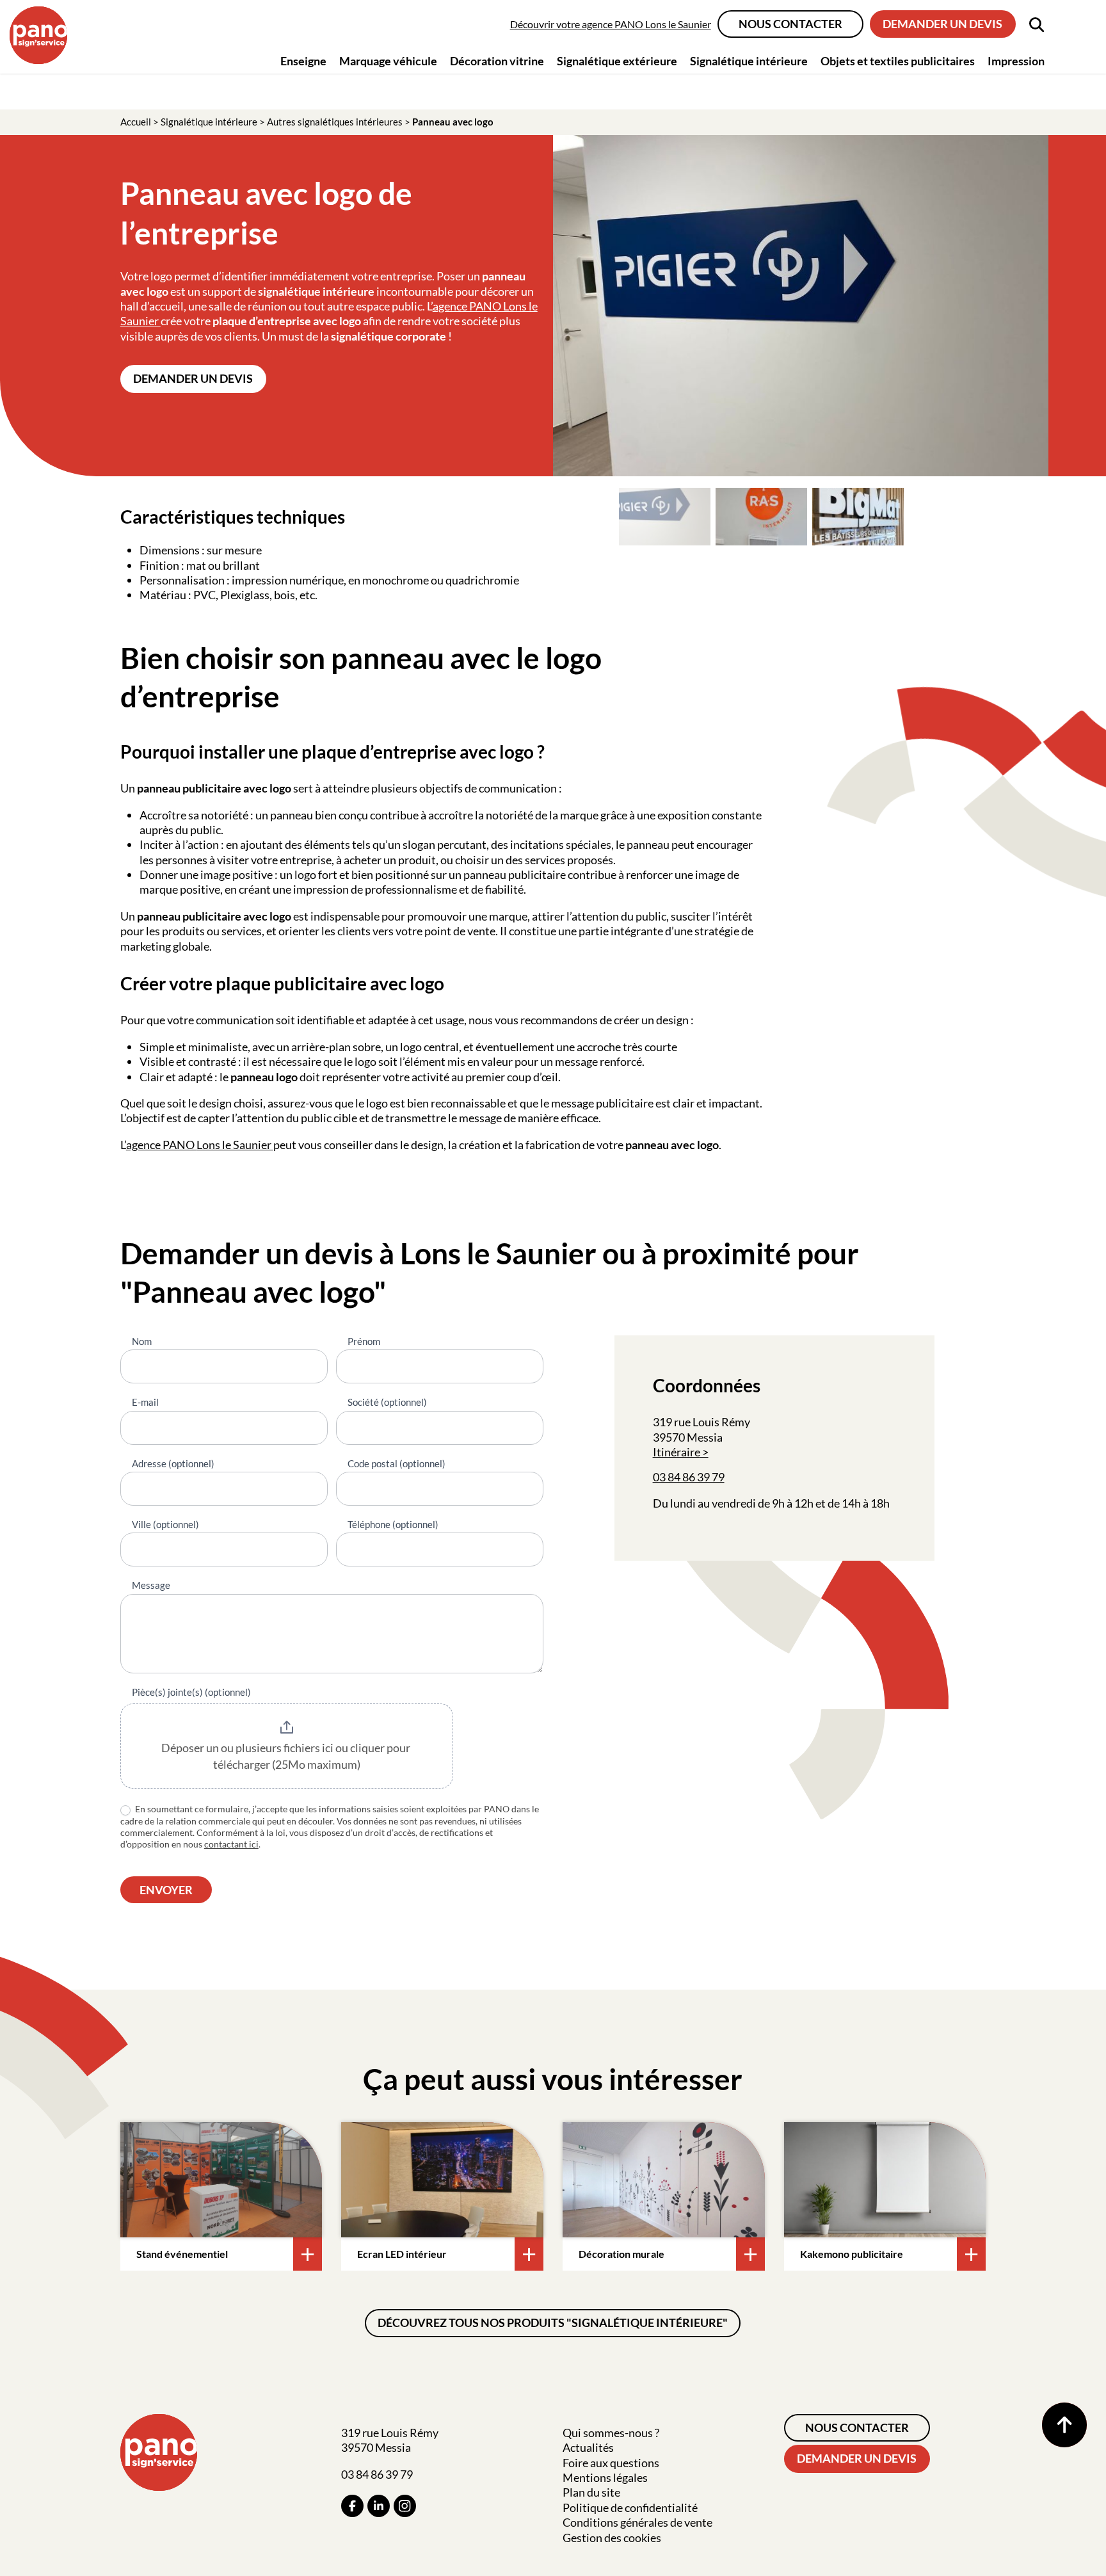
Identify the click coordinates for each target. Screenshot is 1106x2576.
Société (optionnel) (387, 1402)
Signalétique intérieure (209, 122)
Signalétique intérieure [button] (749, 61)
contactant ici (231, 1844)
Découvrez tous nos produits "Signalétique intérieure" (553, 2322)
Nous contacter (790, 24)
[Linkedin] (379, 2506)
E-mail (145, 1402)
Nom (142, 1341)
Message (151, 1585)
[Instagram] (405, 2506)
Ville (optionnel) (165, 1524)
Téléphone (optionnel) (393, 1524)
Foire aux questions (611, 2463)
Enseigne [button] (303, 61)
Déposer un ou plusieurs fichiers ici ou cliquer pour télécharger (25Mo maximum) (287, 1756)
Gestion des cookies (612, 2538)
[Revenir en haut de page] (1064, 2425)
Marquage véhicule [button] (388, 61)
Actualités (588, 2447)
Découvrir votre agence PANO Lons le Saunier (611, 24)
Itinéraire (677, 1452)
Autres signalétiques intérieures (335, 122)
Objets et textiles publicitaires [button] (898, 61)
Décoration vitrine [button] (497, 61)
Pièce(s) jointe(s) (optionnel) (191, 1692)
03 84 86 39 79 (689, 1477)
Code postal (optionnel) (397, 1463)
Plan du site (591, 2492)
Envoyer (166, 1890)
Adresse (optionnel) (173, 1463)
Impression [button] (1016, 61)
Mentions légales (605, 2477)
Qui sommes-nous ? (611, 2433)
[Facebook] (352, 2506)
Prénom (364, 1341)
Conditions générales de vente (637, 2522)
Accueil (136, 122)
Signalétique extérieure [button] (617, 61)
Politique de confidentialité (630, 2508)
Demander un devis (942, 24)
